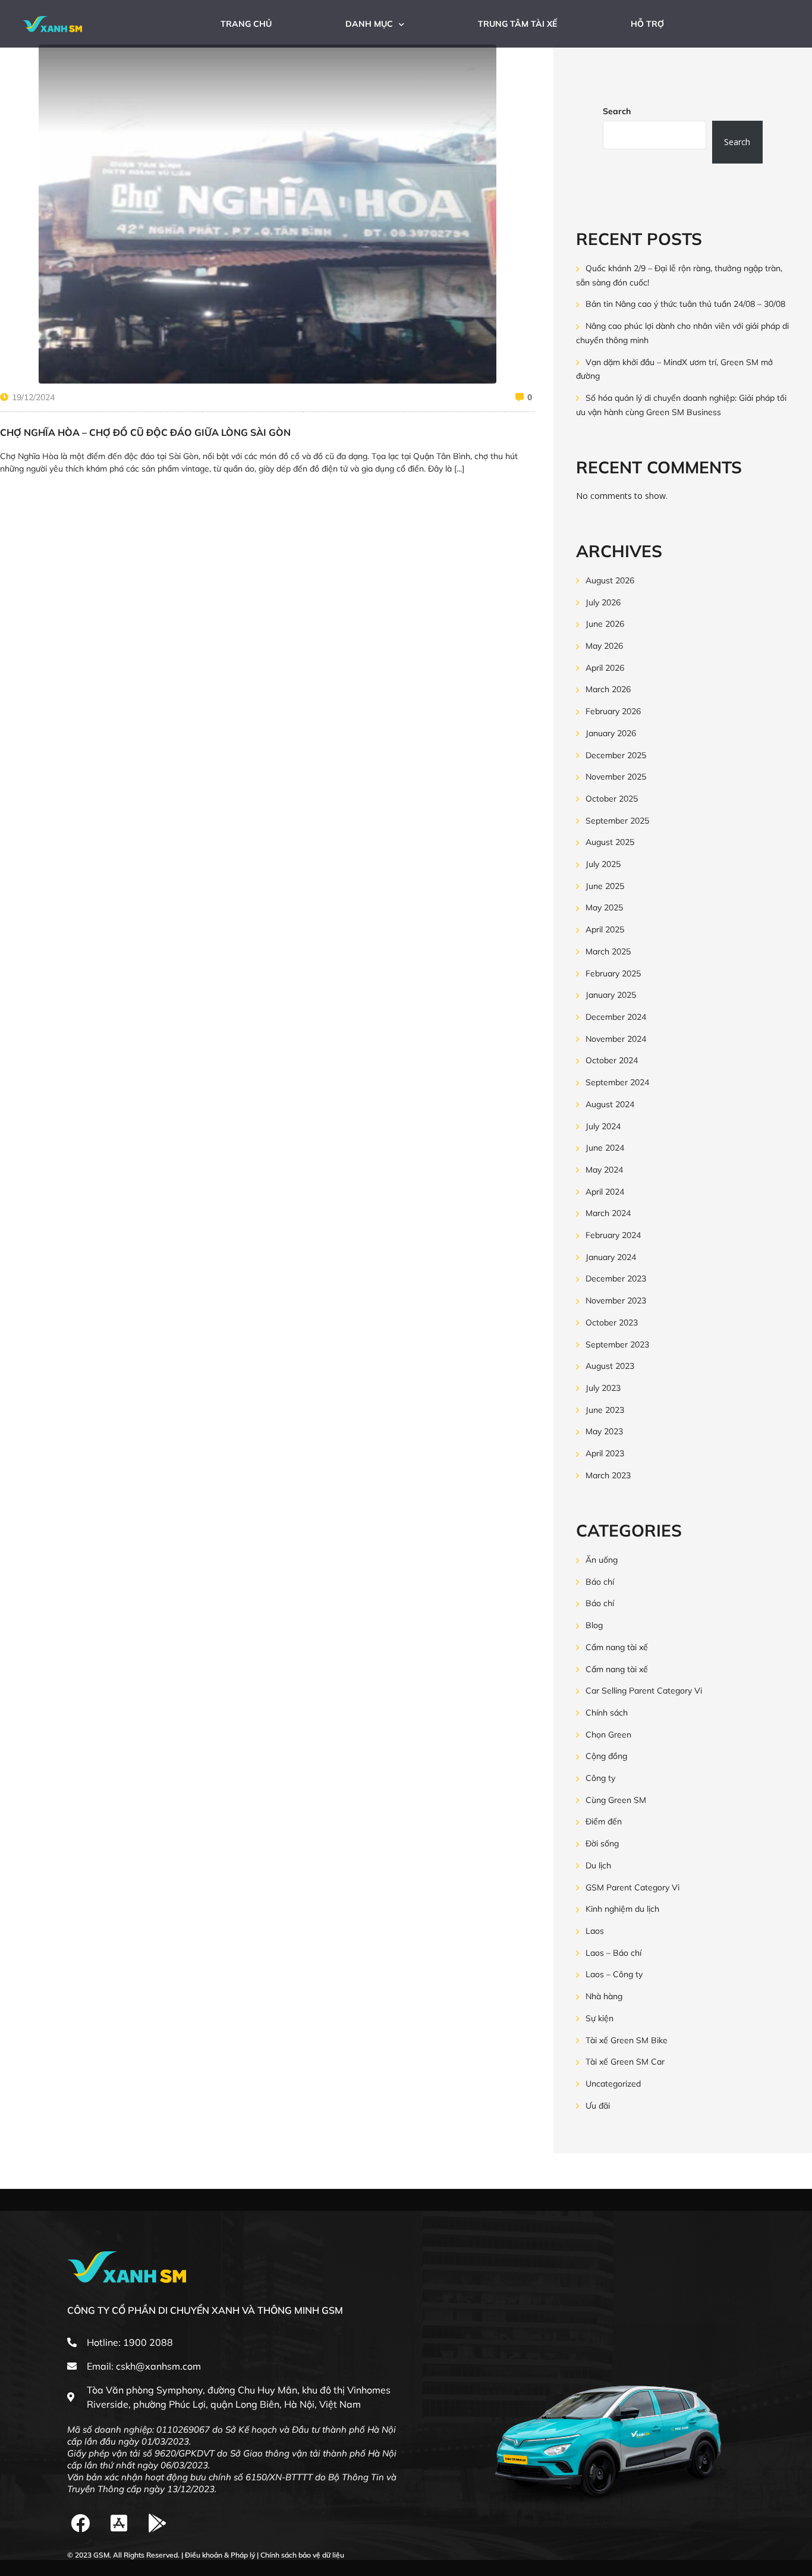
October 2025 (612, 799)
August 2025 (610, 843)
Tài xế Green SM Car (625, 2062)
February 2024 (613, 1235)
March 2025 (608, 951)
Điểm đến (604, 1822)
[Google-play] (158, 2523)
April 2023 (605, 1453)
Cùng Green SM (616, 1800)
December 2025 (616, 755)
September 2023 (617, 1344)
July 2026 (603, 602)
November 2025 (616, 777)
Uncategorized (613, 2084)
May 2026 (604, 646)
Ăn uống (602, 1560)
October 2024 (612, 1061)
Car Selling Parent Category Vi (644, 1691)
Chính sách (607, 1713)
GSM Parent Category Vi (632, 1887)
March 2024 (608, 1214)
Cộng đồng (606, 1757)
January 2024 (611, 1257)
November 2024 (616, 1039)
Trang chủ (246, 24)
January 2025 (611, 995)
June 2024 (605, 1148)
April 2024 (605, 1192)
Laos (595, 1931)
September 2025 (617, 821)
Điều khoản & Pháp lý (220, 2555)
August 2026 (610, 580)
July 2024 (603, 1126)
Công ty (600, 1778)
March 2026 (608, 690)
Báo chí (600, 1582)
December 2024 (616, 1017)
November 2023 (616, 1300)
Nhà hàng (604, 1996)
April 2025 (605, 929)
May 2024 (604, 1170)
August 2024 (610, 1104)
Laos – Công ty (614, 1975)
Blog (594, 1625)
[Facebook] (81, 2523)
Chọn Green (608, 1735)
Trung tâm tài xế (517, 24)
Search (617, 111)
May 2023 (604, 1432)
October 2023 (612, 1322)
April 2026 (605, 668)
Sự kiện (599, 2018)
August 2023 (610, 1366)
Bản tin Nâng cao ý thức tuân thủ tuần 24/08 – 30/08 (685, 304)
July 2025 (603, 864)
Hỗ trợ (647, 24)
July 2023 (603, 1388)
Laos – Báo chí (613, 1953)
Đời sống (602, 1843)
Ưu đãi (598, 2106)
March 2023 (608, 1475)
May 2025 (604, 908)
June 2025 (605, 886)
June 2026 (605, 624)
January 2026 (611, 733)
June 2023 (605, 1410)
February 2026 (613, 711)
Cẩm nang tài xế (617, 1647)
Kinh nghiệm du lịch (622, 1909)
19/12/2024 (33, 397)
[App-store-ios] (119, 2523)
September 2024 (617, 1082)
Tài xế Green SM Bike (627, 2040)
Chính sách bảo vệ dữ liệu (302, 2555)
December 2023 (616, 1279)
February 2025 (613, 973)
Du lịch (598, 1865)
